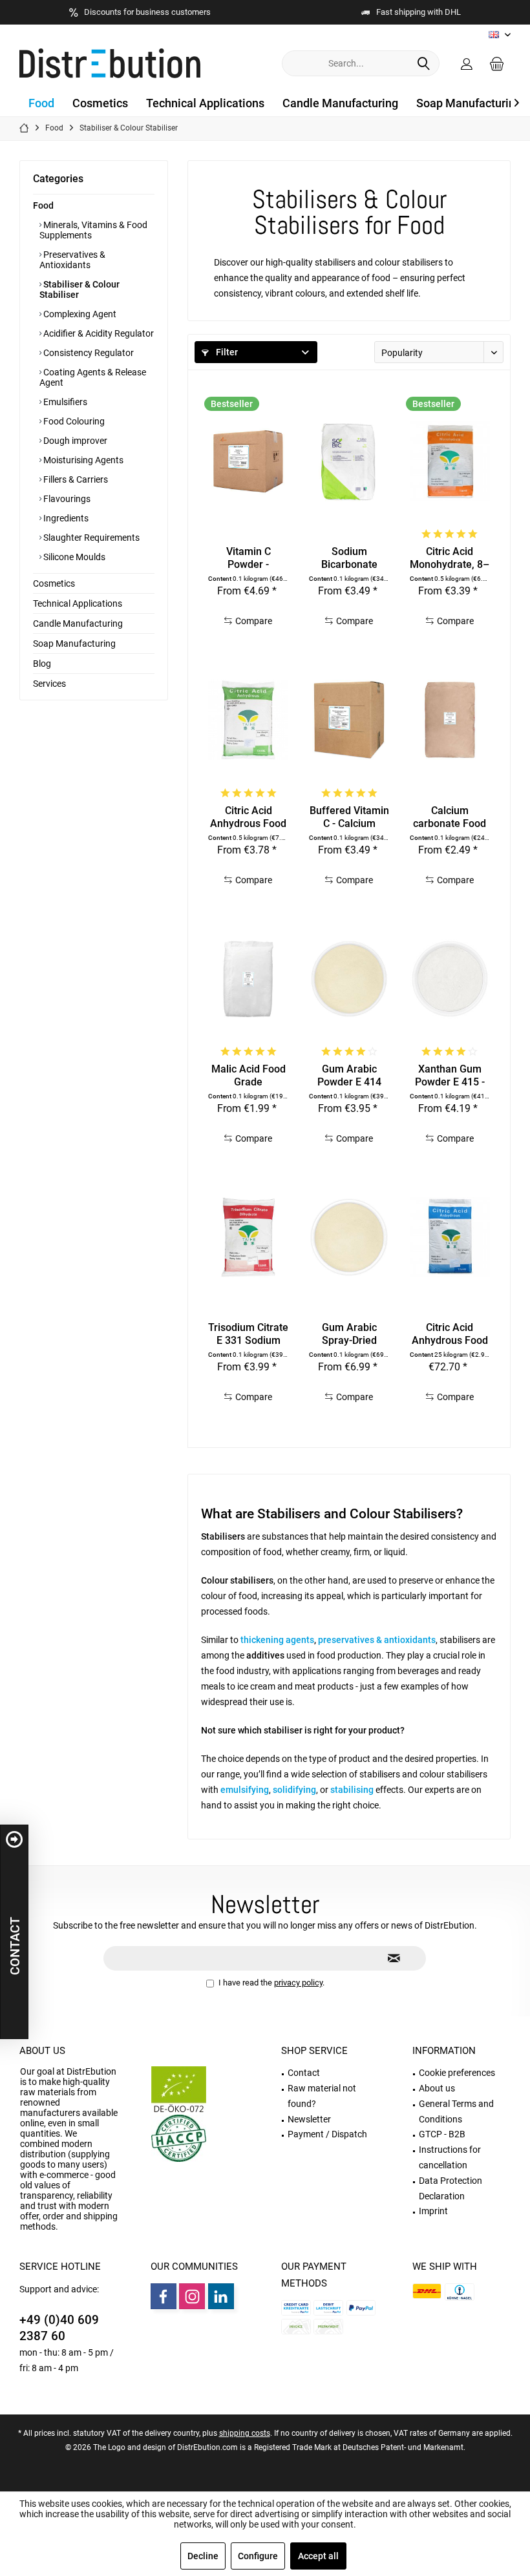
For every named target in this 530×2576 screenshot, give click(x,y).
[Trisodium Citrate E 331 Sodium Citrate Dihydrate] (248, 1237)
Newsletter (309, 2119)
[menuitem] (497, 63)
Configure (258, 2556)
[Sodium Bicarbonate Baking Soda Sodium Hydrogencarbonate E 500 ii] (349, 461)
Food (43, 205)
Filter (226, 352)
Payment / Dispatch (327, 2134)
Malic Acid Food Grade (249, 1075)
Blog (42, 664)
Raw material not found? (322, 2096)
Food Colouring (73, 421)
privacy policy (298, 1983)
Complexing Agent (79, 314)
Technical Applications (78, 603)
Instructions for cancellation (450, 2157)
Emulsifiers (64, 402)
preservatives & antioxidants (377, 1640)
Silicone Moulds (73, 557)
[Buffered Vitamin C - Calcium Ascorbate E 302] (349, 720)
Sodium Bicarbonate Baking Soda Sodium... (349, 558)
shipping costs (245, 2433)
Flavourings (66, 499)
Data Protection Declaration (450, 2188)
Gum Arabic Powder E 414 (349, 1075)
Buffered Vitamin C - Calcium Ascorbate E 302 (349, 817)
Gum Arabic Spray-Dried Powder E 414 (349, 1334)
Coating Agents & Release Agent (93, 377)
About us (42, 2051)
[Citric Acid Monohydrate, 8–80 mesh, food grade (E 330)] (450, 461)
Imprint (433, 2211)
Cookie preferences (457, 2073)
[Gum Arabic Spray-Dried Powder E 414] (349, 1237)
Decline (203, 2556)
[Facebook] (164, 2296)
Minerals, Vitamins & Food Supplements (93, 230)
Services (49, 684)
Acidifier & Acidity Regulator (98, 333)
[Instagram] (192, 2296)
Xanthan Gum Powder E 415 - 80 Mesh (450, 1076)
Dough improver (74, 441)
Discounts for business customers (147, 12)
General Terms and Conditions (456, 2111)
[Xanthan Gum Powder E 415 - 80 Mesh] (450, 979)
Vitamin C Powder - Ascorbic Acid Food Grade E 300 (249, 558)
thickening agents (277, 1640)
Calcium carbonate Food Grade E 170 (450, 817)
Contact (304, 2073)
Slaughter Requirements (90, 538)
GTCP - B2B (442, 2134)
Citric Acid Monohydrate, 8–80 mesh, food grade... (450, 558)
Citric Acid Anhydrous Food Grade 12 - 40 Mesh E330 (450, 1334)
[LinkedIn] (221, 2296)
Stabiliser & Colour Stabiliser (79, 289)
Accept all (318, 2556)
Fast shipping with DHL (419, 12)
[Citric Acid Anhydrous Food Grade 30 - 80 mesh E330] (248, 720)
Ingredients (65, 518)
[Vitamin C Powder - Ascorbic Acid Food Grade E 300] (248, 461)
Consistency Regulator (88, 353)
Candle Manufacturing (78, 623)
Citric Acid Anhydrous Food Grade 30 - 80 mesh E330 (248, 817)
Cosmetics (54, 583)
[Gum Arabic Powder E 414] (349, 979)
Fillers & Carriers (75, 479)
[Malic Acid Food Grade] (248, 979)
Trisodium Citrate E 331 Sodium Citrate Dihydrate (248, 1334)
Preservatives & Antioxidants (72, 260)
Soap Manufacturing (74, 644)
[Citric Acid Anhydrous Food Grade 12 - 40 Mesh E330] (450, 1237)
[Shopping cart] (497, 63)
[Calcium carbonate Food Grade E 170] (450, 720)
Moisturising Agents (82, 460)
